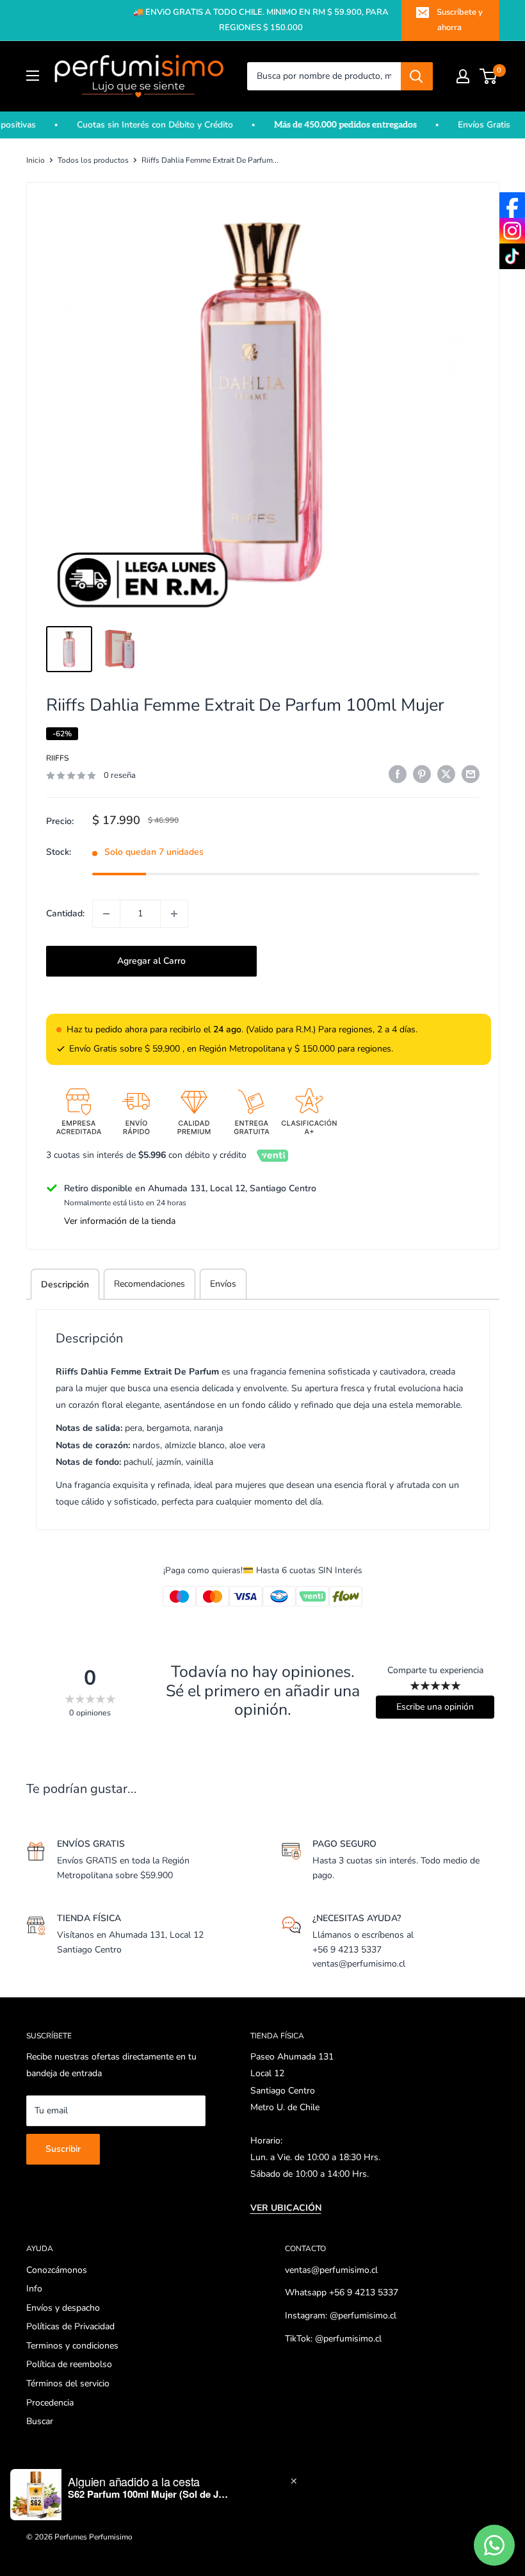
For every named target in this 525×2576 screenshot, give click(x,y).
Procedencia (50, 2403)
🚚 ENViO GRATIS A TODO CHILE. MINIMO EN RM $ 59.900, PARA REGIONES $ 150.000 (261, 20)
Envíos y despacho (63, 2308)
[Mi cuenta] (463, 76)
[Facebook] (512, 205)
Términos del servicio (68, 2383)
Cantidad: (65, 913)
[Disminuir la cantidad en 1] (106, 914)
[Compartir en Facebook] (398, 774)
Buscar (40, 2421)
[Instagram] (512, 231)
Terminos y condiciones (72, 2346)
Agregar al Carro (151, 961)
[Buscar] (417, 76)
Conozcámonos (57, 2270)
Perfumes (71, 2537)
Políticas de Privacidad (70, 2326)
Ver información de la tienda (120, 1221)
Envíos (223, 1284)
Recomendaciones (149, 1284)
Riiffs (57, 758)
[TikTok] (512, 256)
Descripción (65, 1284)
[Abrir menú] (33, 76)
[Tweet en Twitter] (446, 774)
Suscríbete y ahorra (460, 20)
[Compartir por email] (471, 774)
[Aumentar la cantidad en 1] (174, 914)
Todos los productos (93, 160)
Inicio (36, 160)
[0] (489, 76)
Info (34, 2289)
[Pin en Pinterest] (422, 774)
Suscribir (63, 2149)
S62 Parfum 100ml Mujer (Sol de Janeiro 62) (148, 2494)
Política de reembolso (69, 2364)
